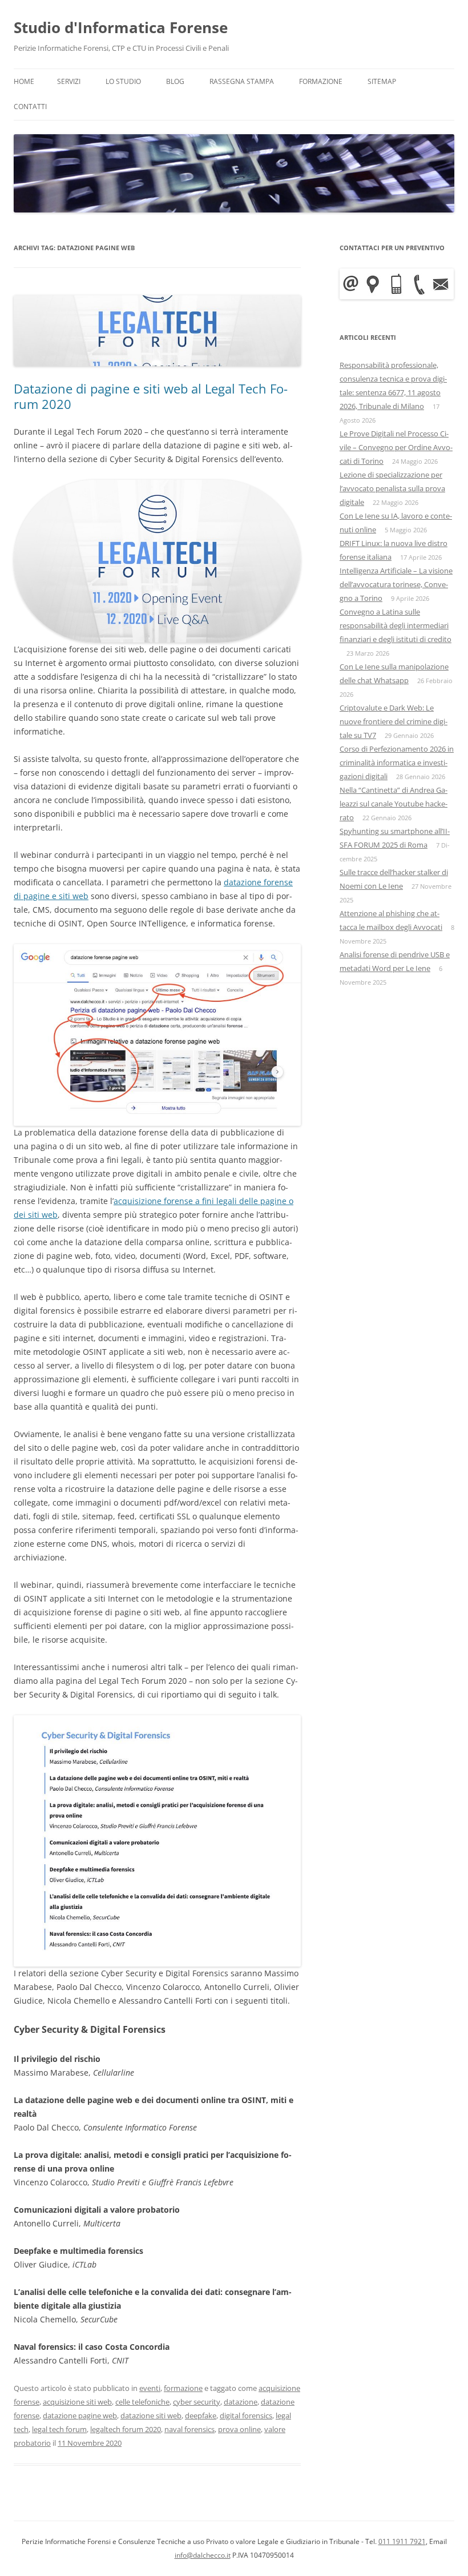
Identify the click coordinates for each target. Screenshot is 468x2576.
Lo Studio (123, 81)
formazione (183, 2388)
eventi (150, 2388)
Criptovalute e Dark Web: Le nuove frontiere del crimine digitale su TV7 (394, 721)
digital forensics (246, 2415)
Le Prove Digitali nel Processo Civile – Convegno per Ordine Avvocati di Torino (396, 447)
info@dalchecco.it (203, 2555)
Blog (175, 81)
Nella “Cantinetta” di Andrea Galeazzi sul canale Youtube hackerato (394, 804)
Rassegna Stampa (242, 81)
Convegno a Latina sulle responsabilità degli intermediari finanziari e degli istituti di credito (396, 625)
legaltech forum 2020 (126, 2429)
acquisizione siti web (77, 2402)
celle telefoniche (142, 2402)
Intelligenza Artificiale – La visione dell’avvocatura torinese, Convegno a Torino (396, 584)
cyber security (197, 2402)
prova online (239, 2429)
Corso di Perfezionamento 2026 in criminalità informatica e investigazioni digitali (397, 763)
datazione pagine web (80, 2415)
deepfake (201, 2415)
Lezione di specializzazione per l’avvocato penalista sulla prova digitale (392, 488)
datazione (241, 2402)
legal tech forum (59, 2429)
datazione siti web (151, 2415)
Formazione (321, 81)
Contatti (30, 107)
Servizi (69, 81)
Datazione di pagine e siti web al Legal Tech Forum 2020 (151, 396)
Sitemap (382, 81)
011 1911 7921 (402, 2541)
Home (24, 81)
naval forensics (189, 2429)
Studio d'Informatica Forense (121, 27)
